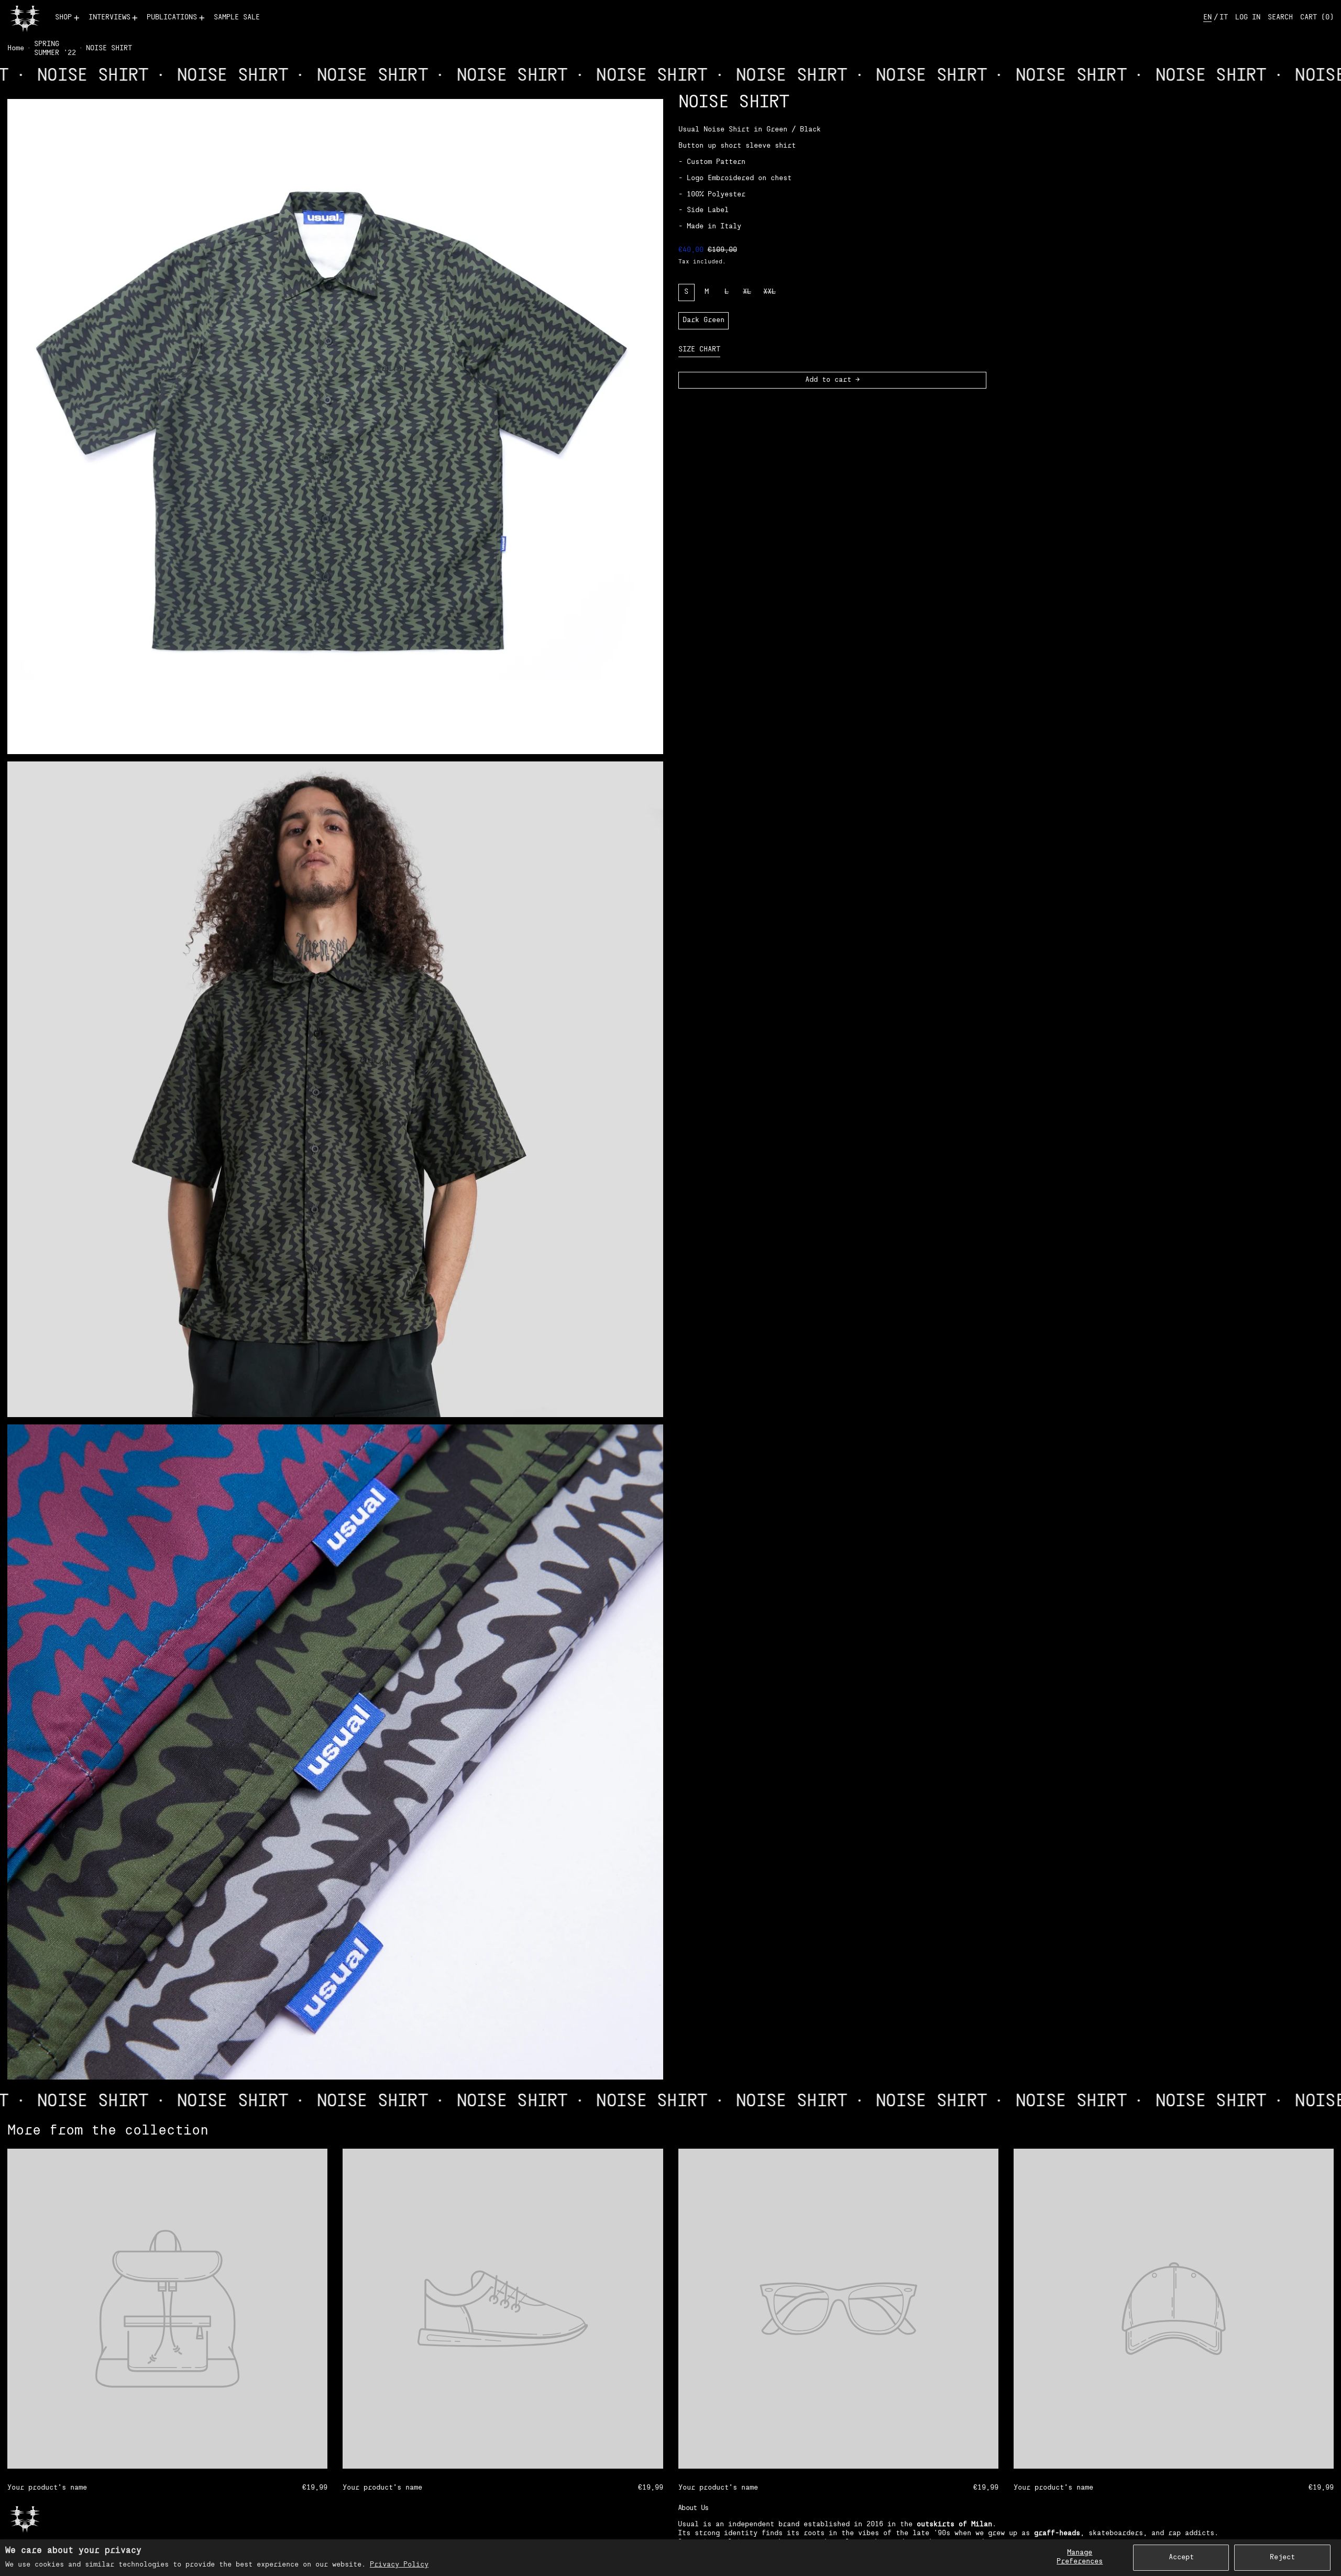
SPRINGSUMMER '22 (55, 49)
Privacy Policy (399, 2565)
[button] (1280, 18)
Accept (1181, 2557)
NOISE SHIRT (109, 48)
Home (16, 48)
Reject (1282, 2557)
